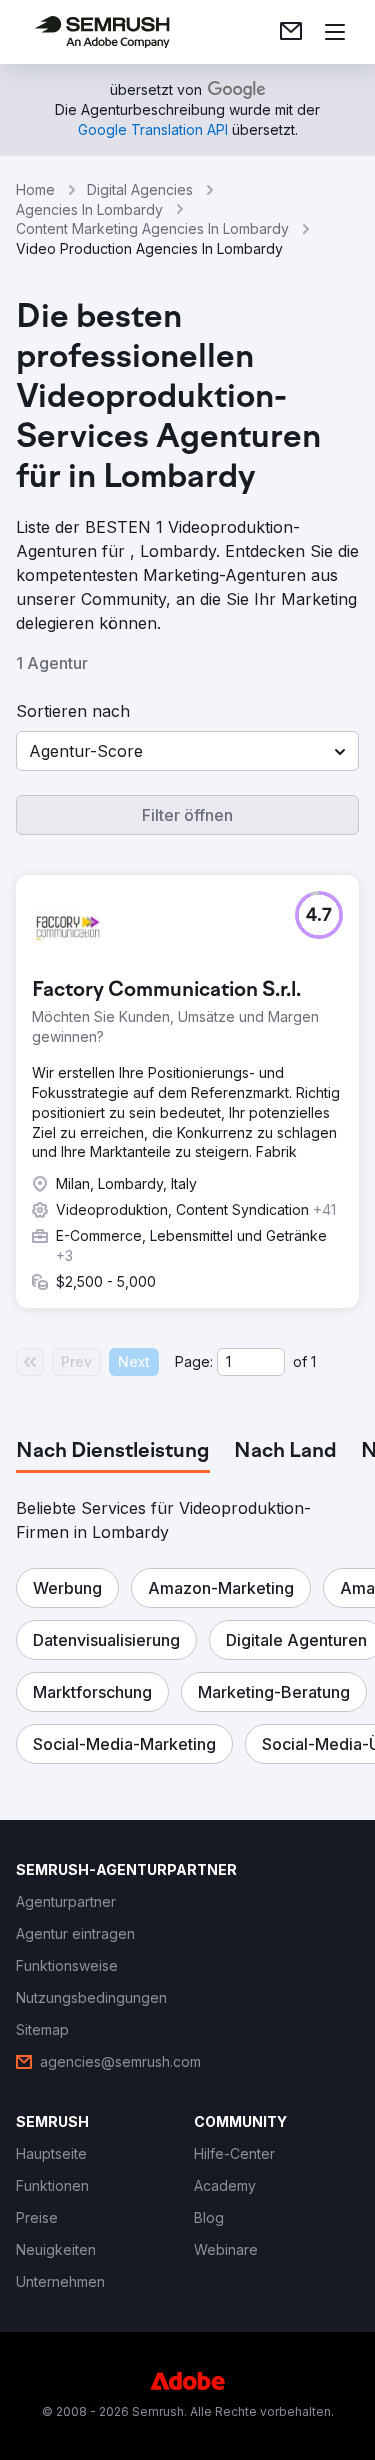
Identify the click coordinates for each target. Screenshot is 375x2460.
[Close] (339, 997)
